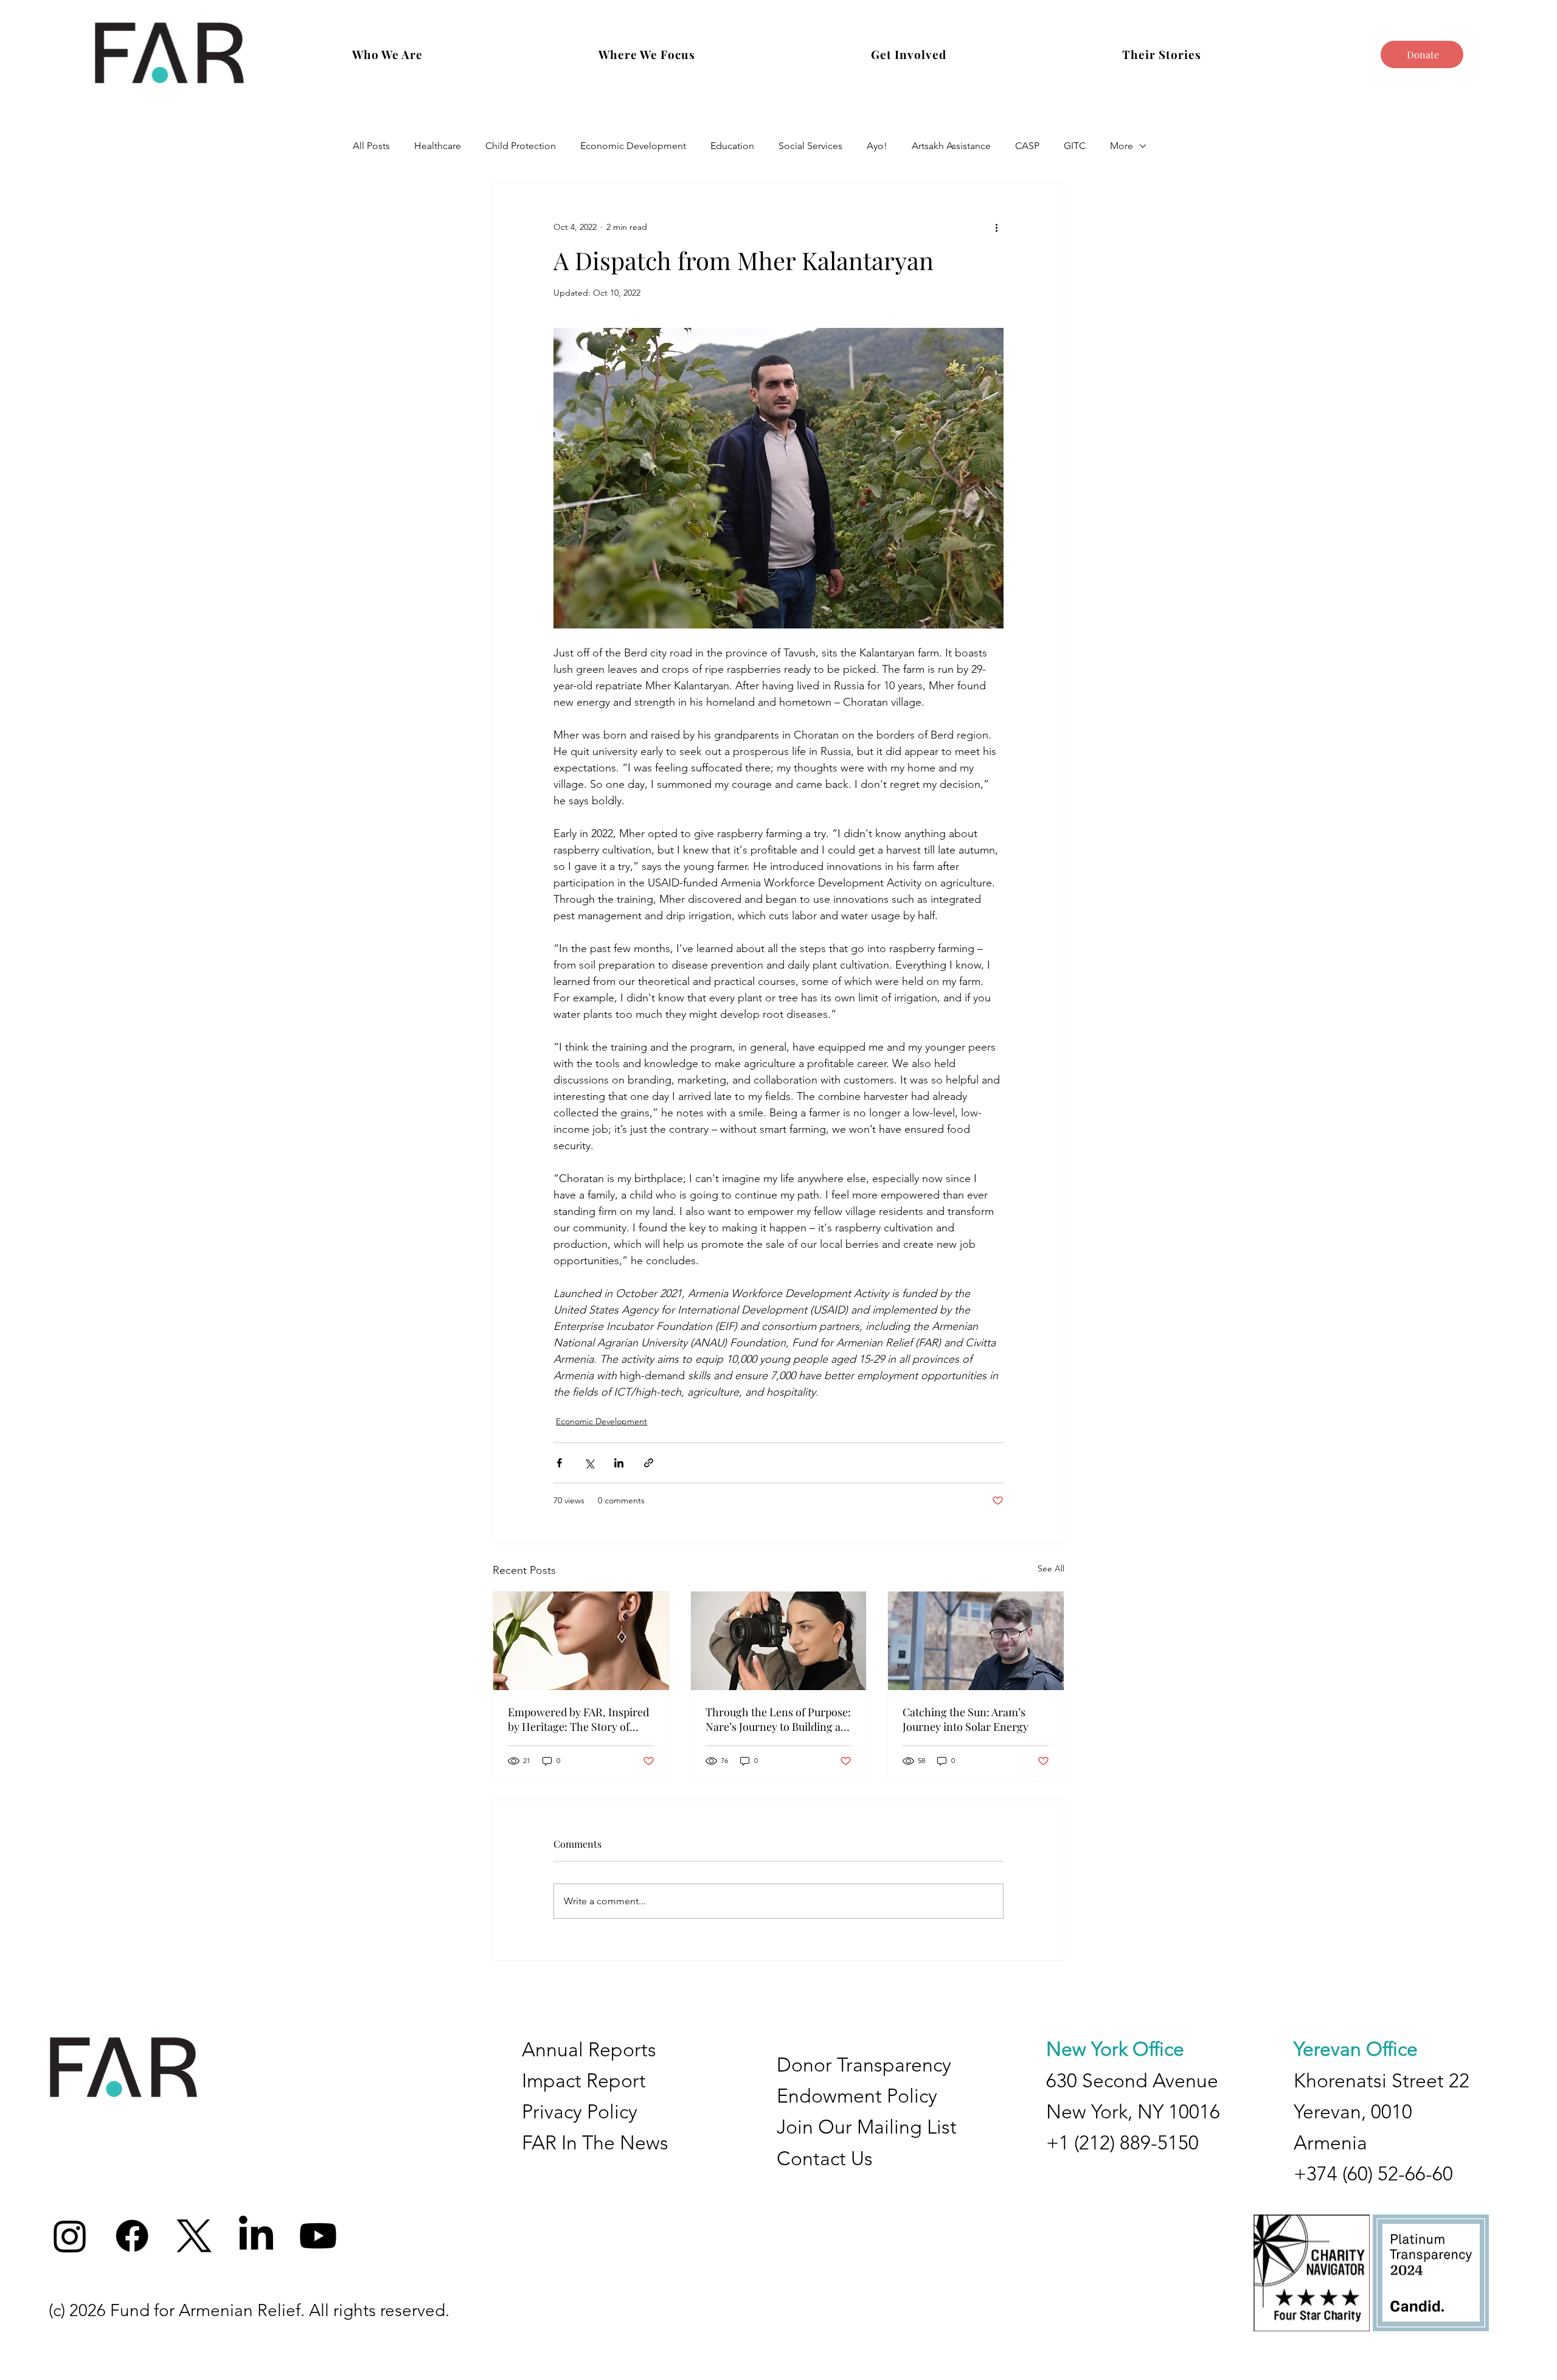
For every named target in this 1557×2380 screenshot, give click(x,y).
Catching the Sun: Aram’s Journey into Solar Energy (966, 1719)
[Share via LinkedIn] (619, 1463)
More (1122, 146)
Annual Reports (589, 2050)
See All (1051, 1568)
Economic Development (633, 146)
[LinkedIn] (256, 2236)
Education (732, 146)
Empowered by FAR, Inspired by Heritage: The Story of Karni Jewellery (578, 1719)
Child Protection (521, 146)
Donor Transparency (864, 2065)
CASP (1027, 146)
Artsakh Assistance (951, 146)
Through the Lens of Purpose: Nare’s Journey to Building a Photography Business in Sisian (778, 1719)
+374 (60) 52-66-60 (1373, 2174)
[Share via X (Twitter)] (589, 1463)
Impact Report (584, 2081)
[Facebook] (132, 2236)
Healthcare (438, 146)
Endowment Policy (857, 2096)
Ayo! (877, 146)
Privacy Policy (580, 2112)
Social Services (810, 146)
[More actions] (996, 227)
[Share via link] (649, 1463)
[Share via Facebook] (559, 1463)
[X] (194, 2236)
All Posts (371, 146)
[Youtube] (318, 2236)
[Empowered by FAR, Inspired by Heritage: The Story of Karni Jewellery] (581, 1641)
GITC (1075, 146)
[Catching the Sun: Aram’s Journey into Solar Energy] (976, 1641)
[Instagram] (70, 2236)
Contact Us (825, 2159)
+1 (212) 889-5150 (1122, 2143)
